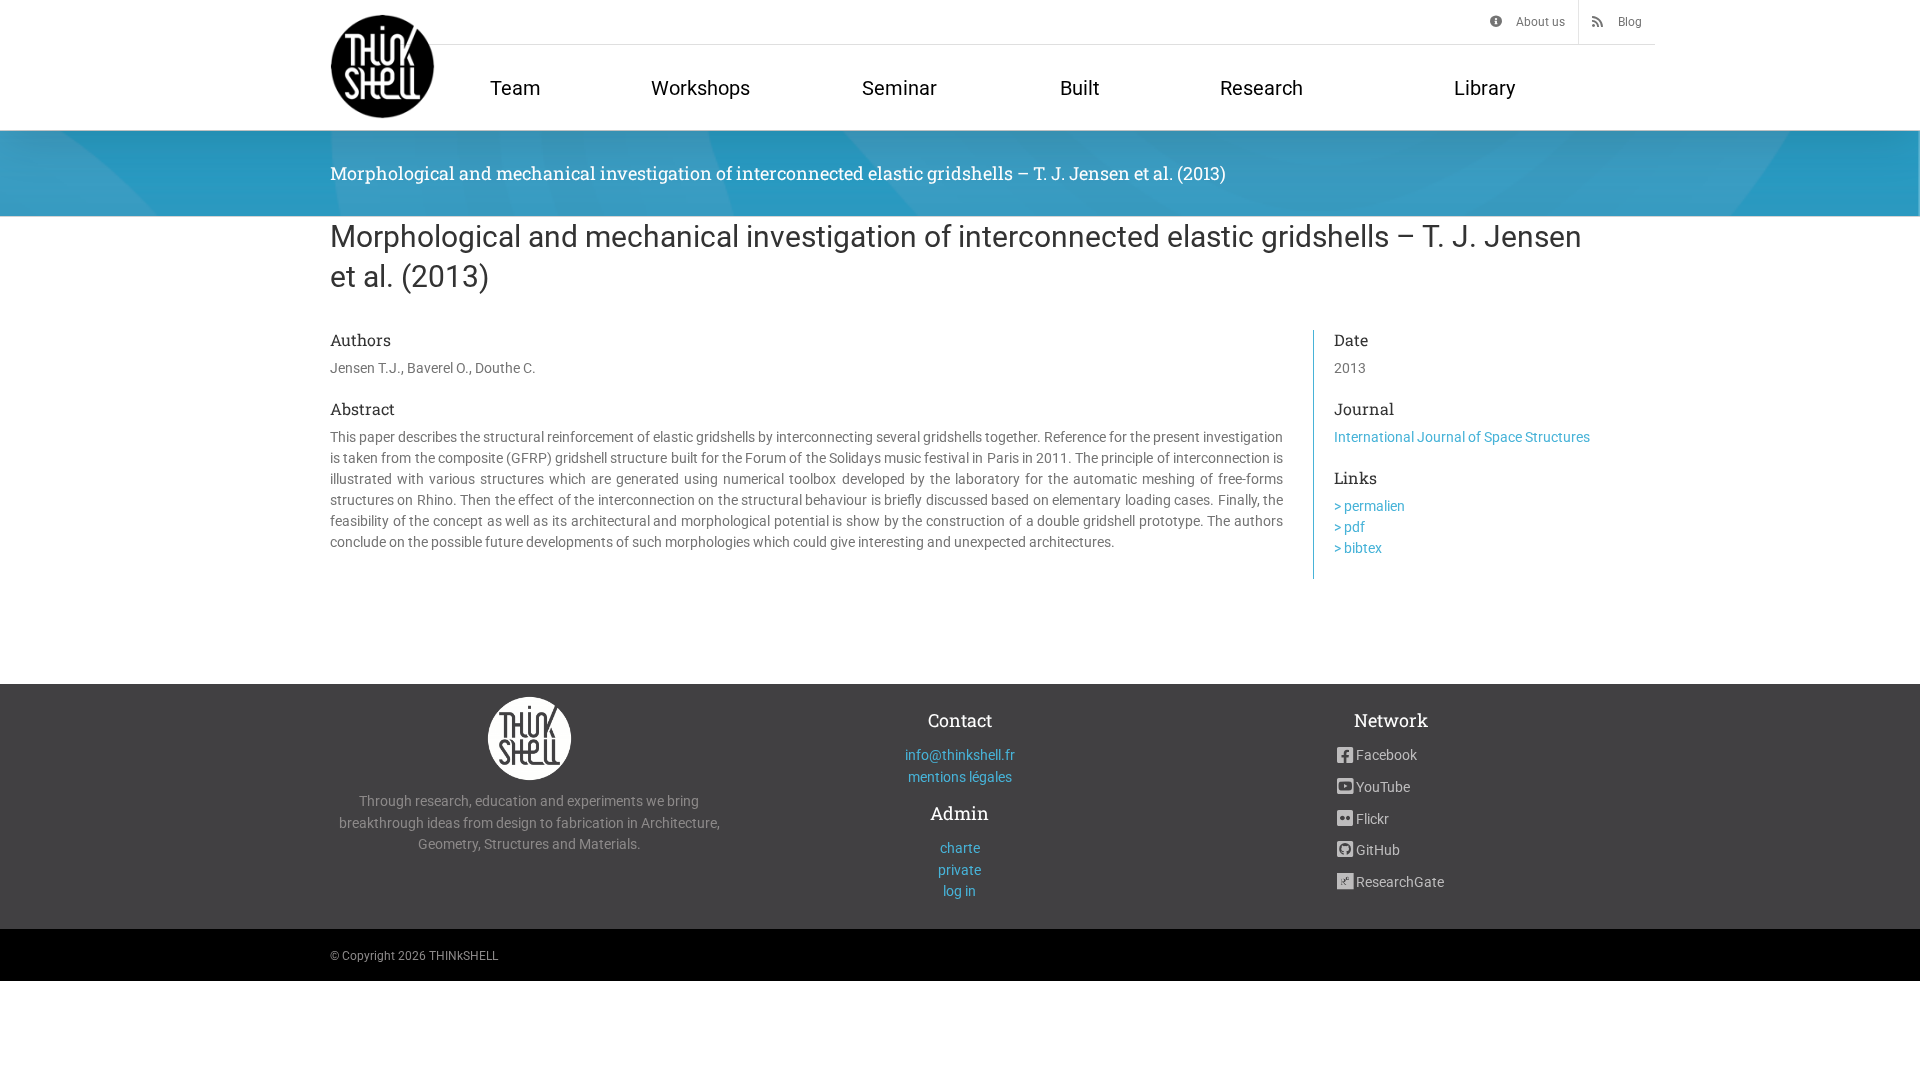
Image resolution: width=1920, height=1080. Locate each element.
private (959, 870)
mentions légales (960, 777)
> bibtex (1358, 548)
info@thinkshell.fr (960, 755)
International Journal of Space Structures (1462, 437)
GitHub (1376, 850)
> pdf (1349, 527)
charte (960, 848)
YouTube (1381, 787)
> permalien (1369, 506)
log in (959, 891)
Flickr (1371, 819)
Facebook (1385, 755)
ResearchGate (1398, 882)
